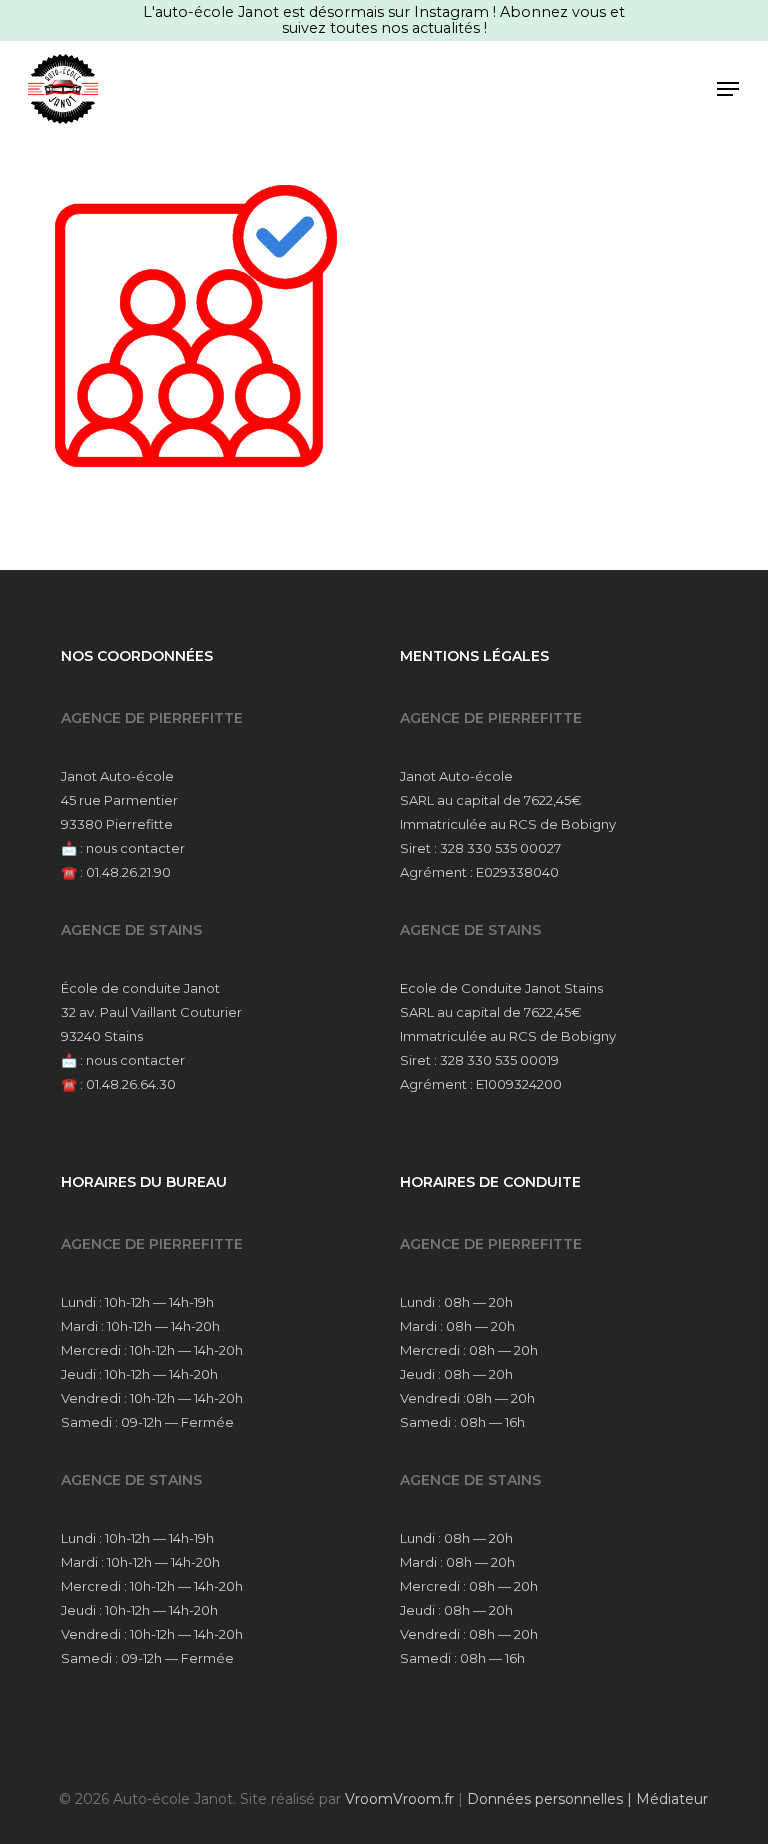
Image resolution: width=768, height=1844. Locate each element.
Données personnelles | (551, 1799)
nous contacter (135, 848)
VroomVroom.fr (399, 1799)
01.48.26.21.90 (128, 872)
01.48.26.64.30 (131, 1084)
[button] (728, 89)
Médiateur (672, 1799)
